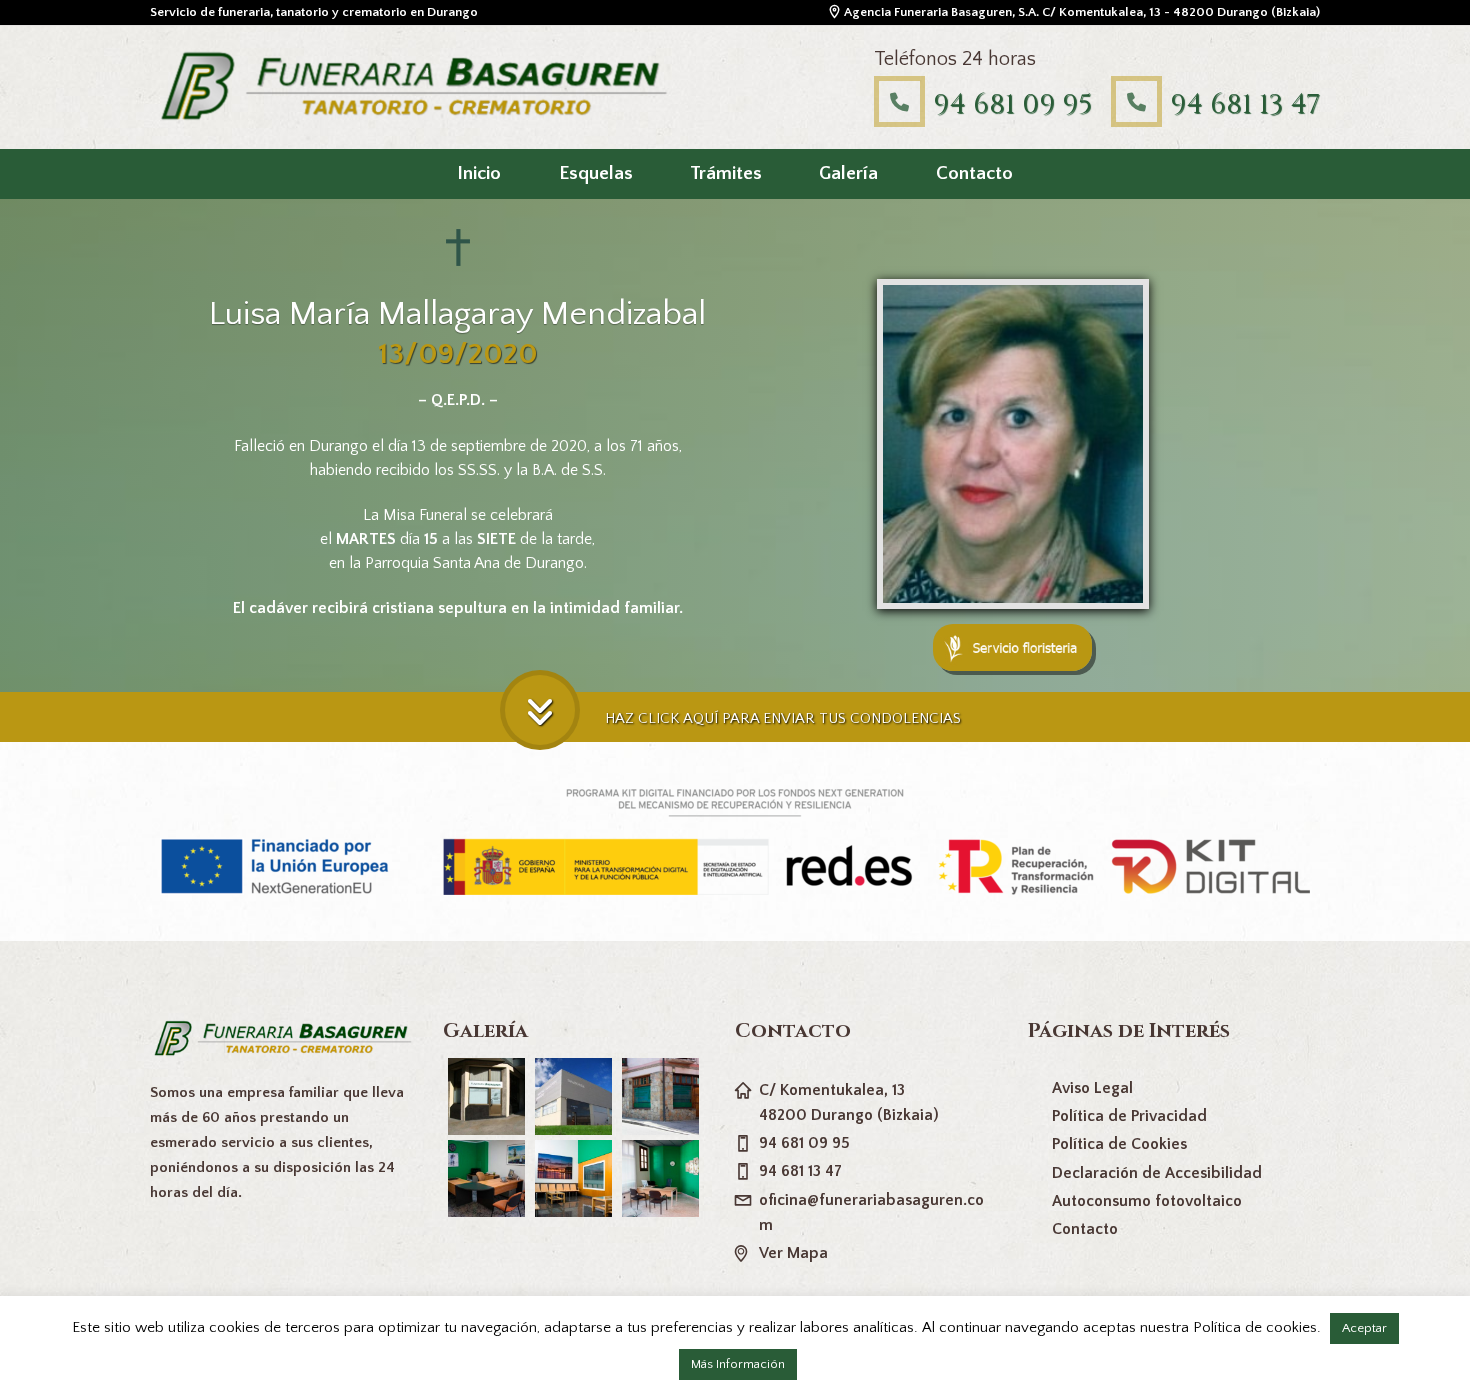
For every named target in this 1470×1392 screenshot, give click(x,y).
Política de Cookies (1119, 1144)
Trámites (726, 173)
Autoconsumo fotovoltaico (1147, 1201)
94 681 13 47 (1245, 104)
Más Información (738, 1364)
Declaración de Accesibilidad (1157, 1173)
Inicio (479, 173)
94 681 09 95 (1012, 104)
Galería (848, 173)
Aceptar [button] (1364, 1328)
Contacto (974, 173)
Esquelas (596, 173)
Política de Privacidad (1129, 1116)
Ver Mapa (793, 1253)
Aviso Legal (1092, 1088)
